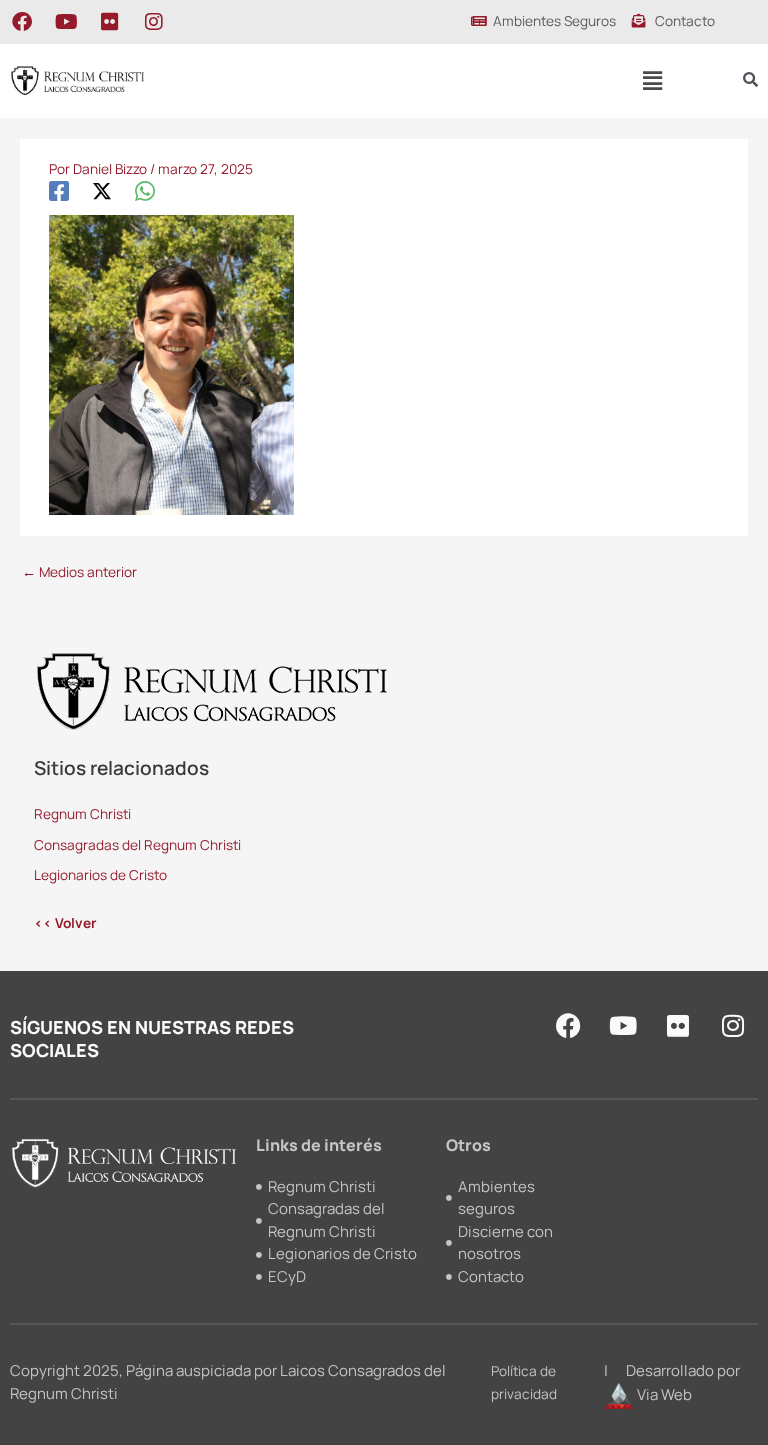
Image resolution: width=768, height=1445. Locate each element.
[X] (102, 190)
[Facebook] (59, 190)
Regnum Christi (82, 813)
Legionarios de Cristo (100, 874)
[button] (653, 80)
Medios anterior (79, 571)
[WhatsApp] (145, 190)
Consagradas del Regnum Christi (137, 844)
